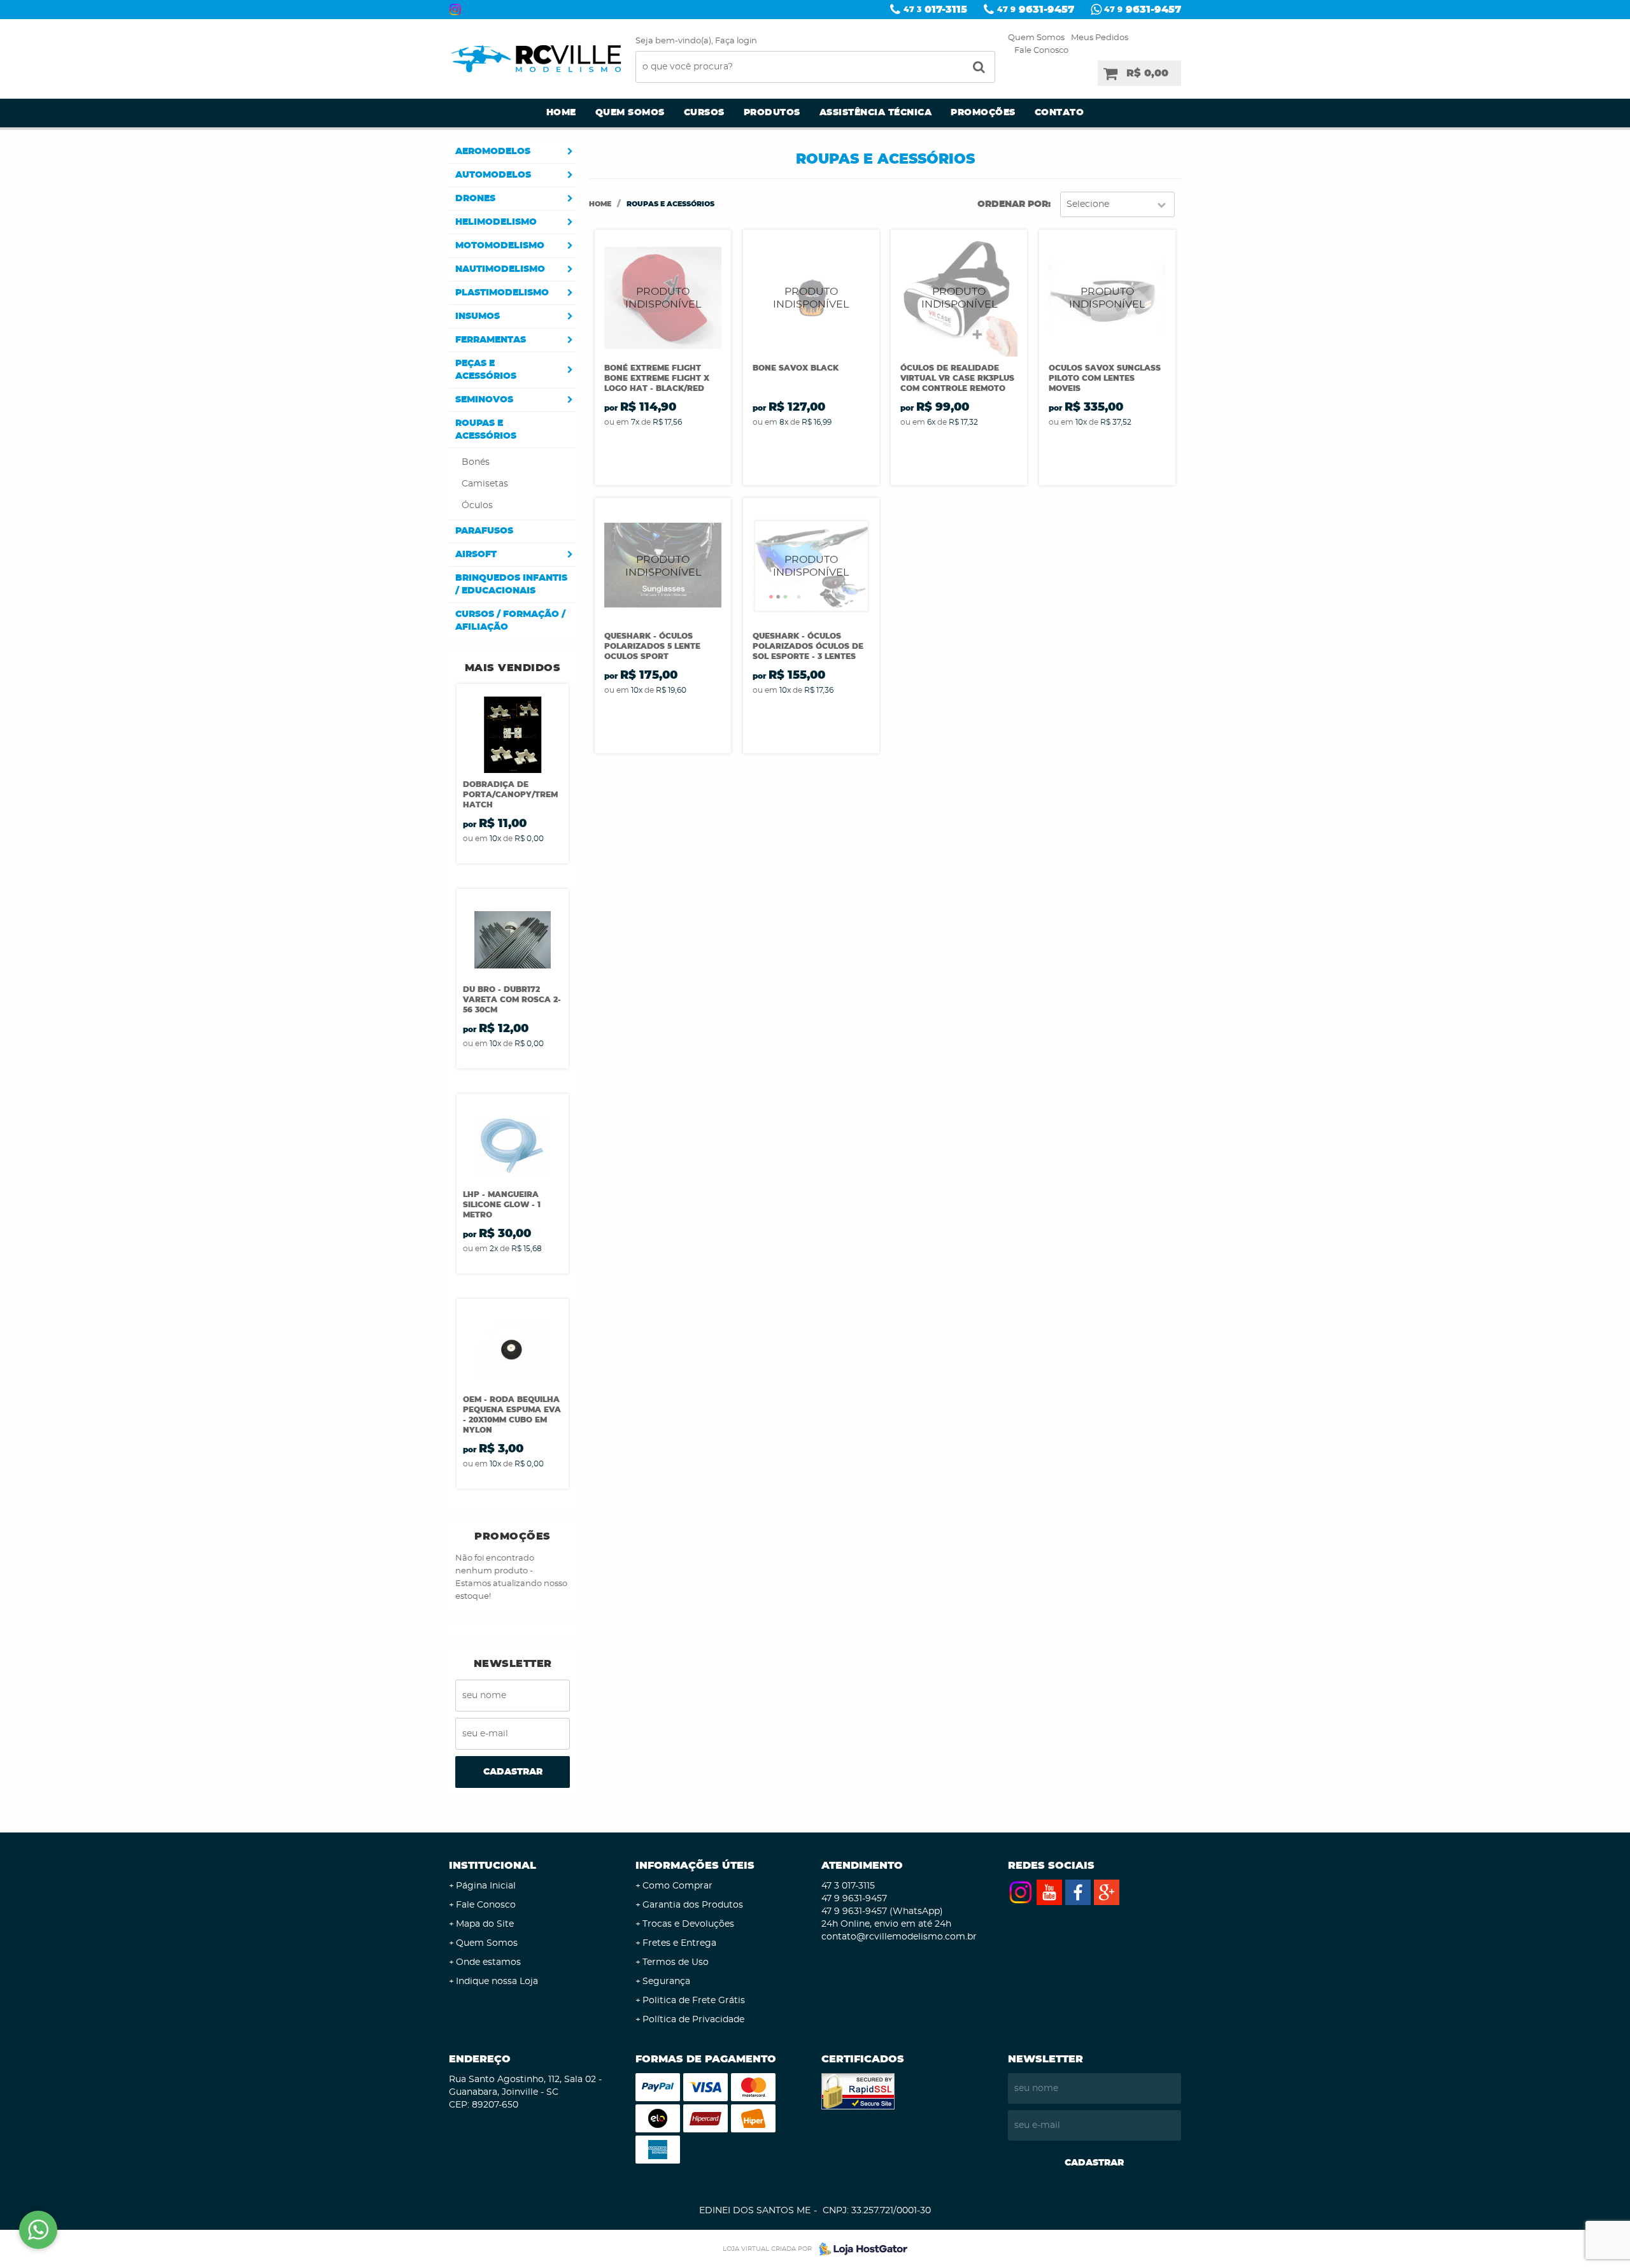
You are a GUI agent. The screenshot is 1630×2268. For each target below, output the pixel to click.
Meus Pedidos (1100, 38)
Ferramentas (491, 340)
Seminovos (484, 400)
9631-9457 (1036, 10)
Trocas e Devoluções (688, 1924)
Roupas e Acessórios (486, 430)
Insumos (478, 316)
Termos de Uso (676, 1962)
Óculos (477, 506)
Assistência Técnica (876, 113)
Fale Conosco (1041, 51)
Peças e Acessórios (486, 370)
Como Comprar (677, 1886)
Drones (475, 199)
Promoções (983, 113)
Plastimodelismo (502, 293)
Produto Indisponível (663, 298)
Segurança (666, 1981)
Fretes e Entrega (679, 1943)
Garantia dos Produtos (693, 1905)
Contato (1059, 113)
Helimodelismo (496, 222)
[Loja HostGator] (860, 2249)
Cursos (704, 113)
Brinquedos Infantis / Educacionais (511, 585)
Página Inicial (486, 1886)
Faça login (736, 41)
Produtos (772, 113)
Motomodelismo (500, 246)
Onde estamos (488, 1962)
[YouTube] (1049, 1892)
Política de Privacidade (693, 2020)
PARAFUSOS (484, 531)
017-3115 (935, 10)
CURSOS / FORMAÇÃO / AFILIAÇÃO (510, 621)
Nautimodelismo (500, 269)
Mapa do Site (485, 1924)
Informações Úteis (695, 1866)
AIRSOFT (476, 555)
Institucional (493, 1866)
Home (561, 113)
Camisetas (485, 484)
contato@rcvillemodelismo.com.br (899, 1937)
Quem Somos (1036, 38)
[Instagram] (455, 10)
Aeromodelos (493, 152)
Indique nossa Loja (497, 1981)
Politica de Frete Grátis (694, 2001)
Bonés (476, 462)
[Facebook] (1078, 1892)
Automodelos (493, 175)
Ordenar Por (1013, 204)
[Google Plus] (1107, 1892)
